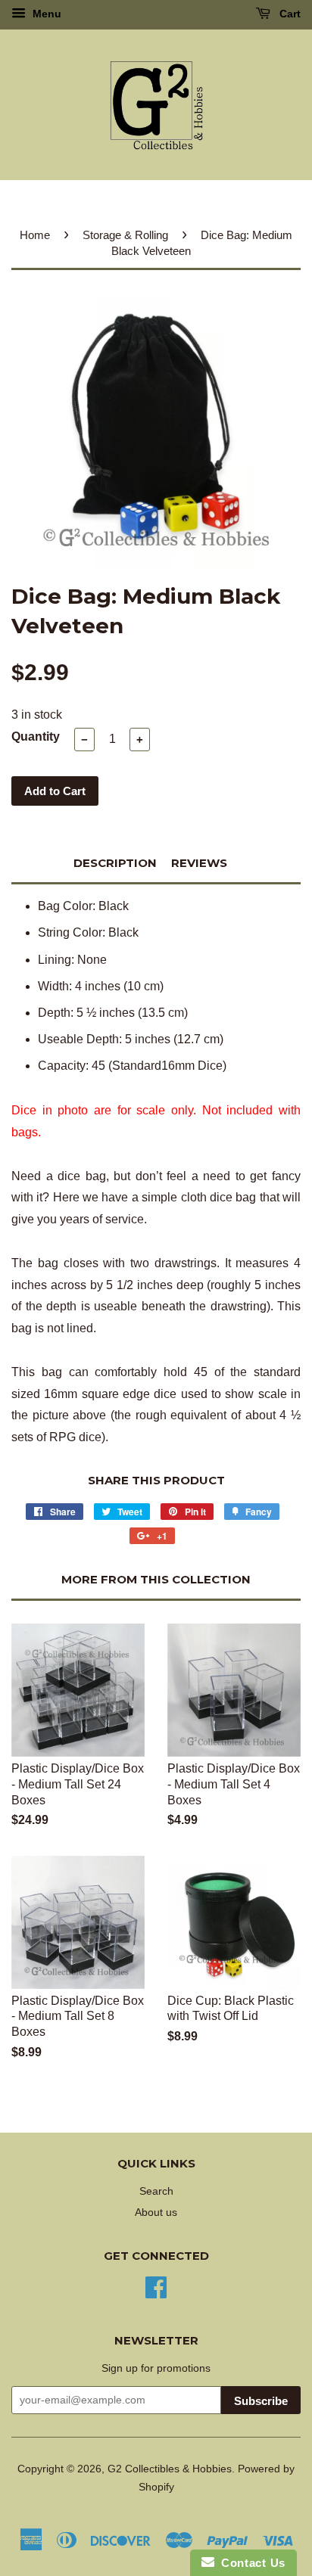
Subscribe (261, 2401)
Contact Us (250, 2563)
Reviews (199, 863)
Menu (45, 14)
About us (156, 2212)
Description (115, 863)
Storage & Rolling (125, 235)
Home (35, 235)
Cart (289, 14)
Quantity (36, 736)
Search (156, 2191)
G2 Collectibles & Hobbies (170, 2469)
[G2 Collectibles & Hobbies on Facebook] (156, 2286)
